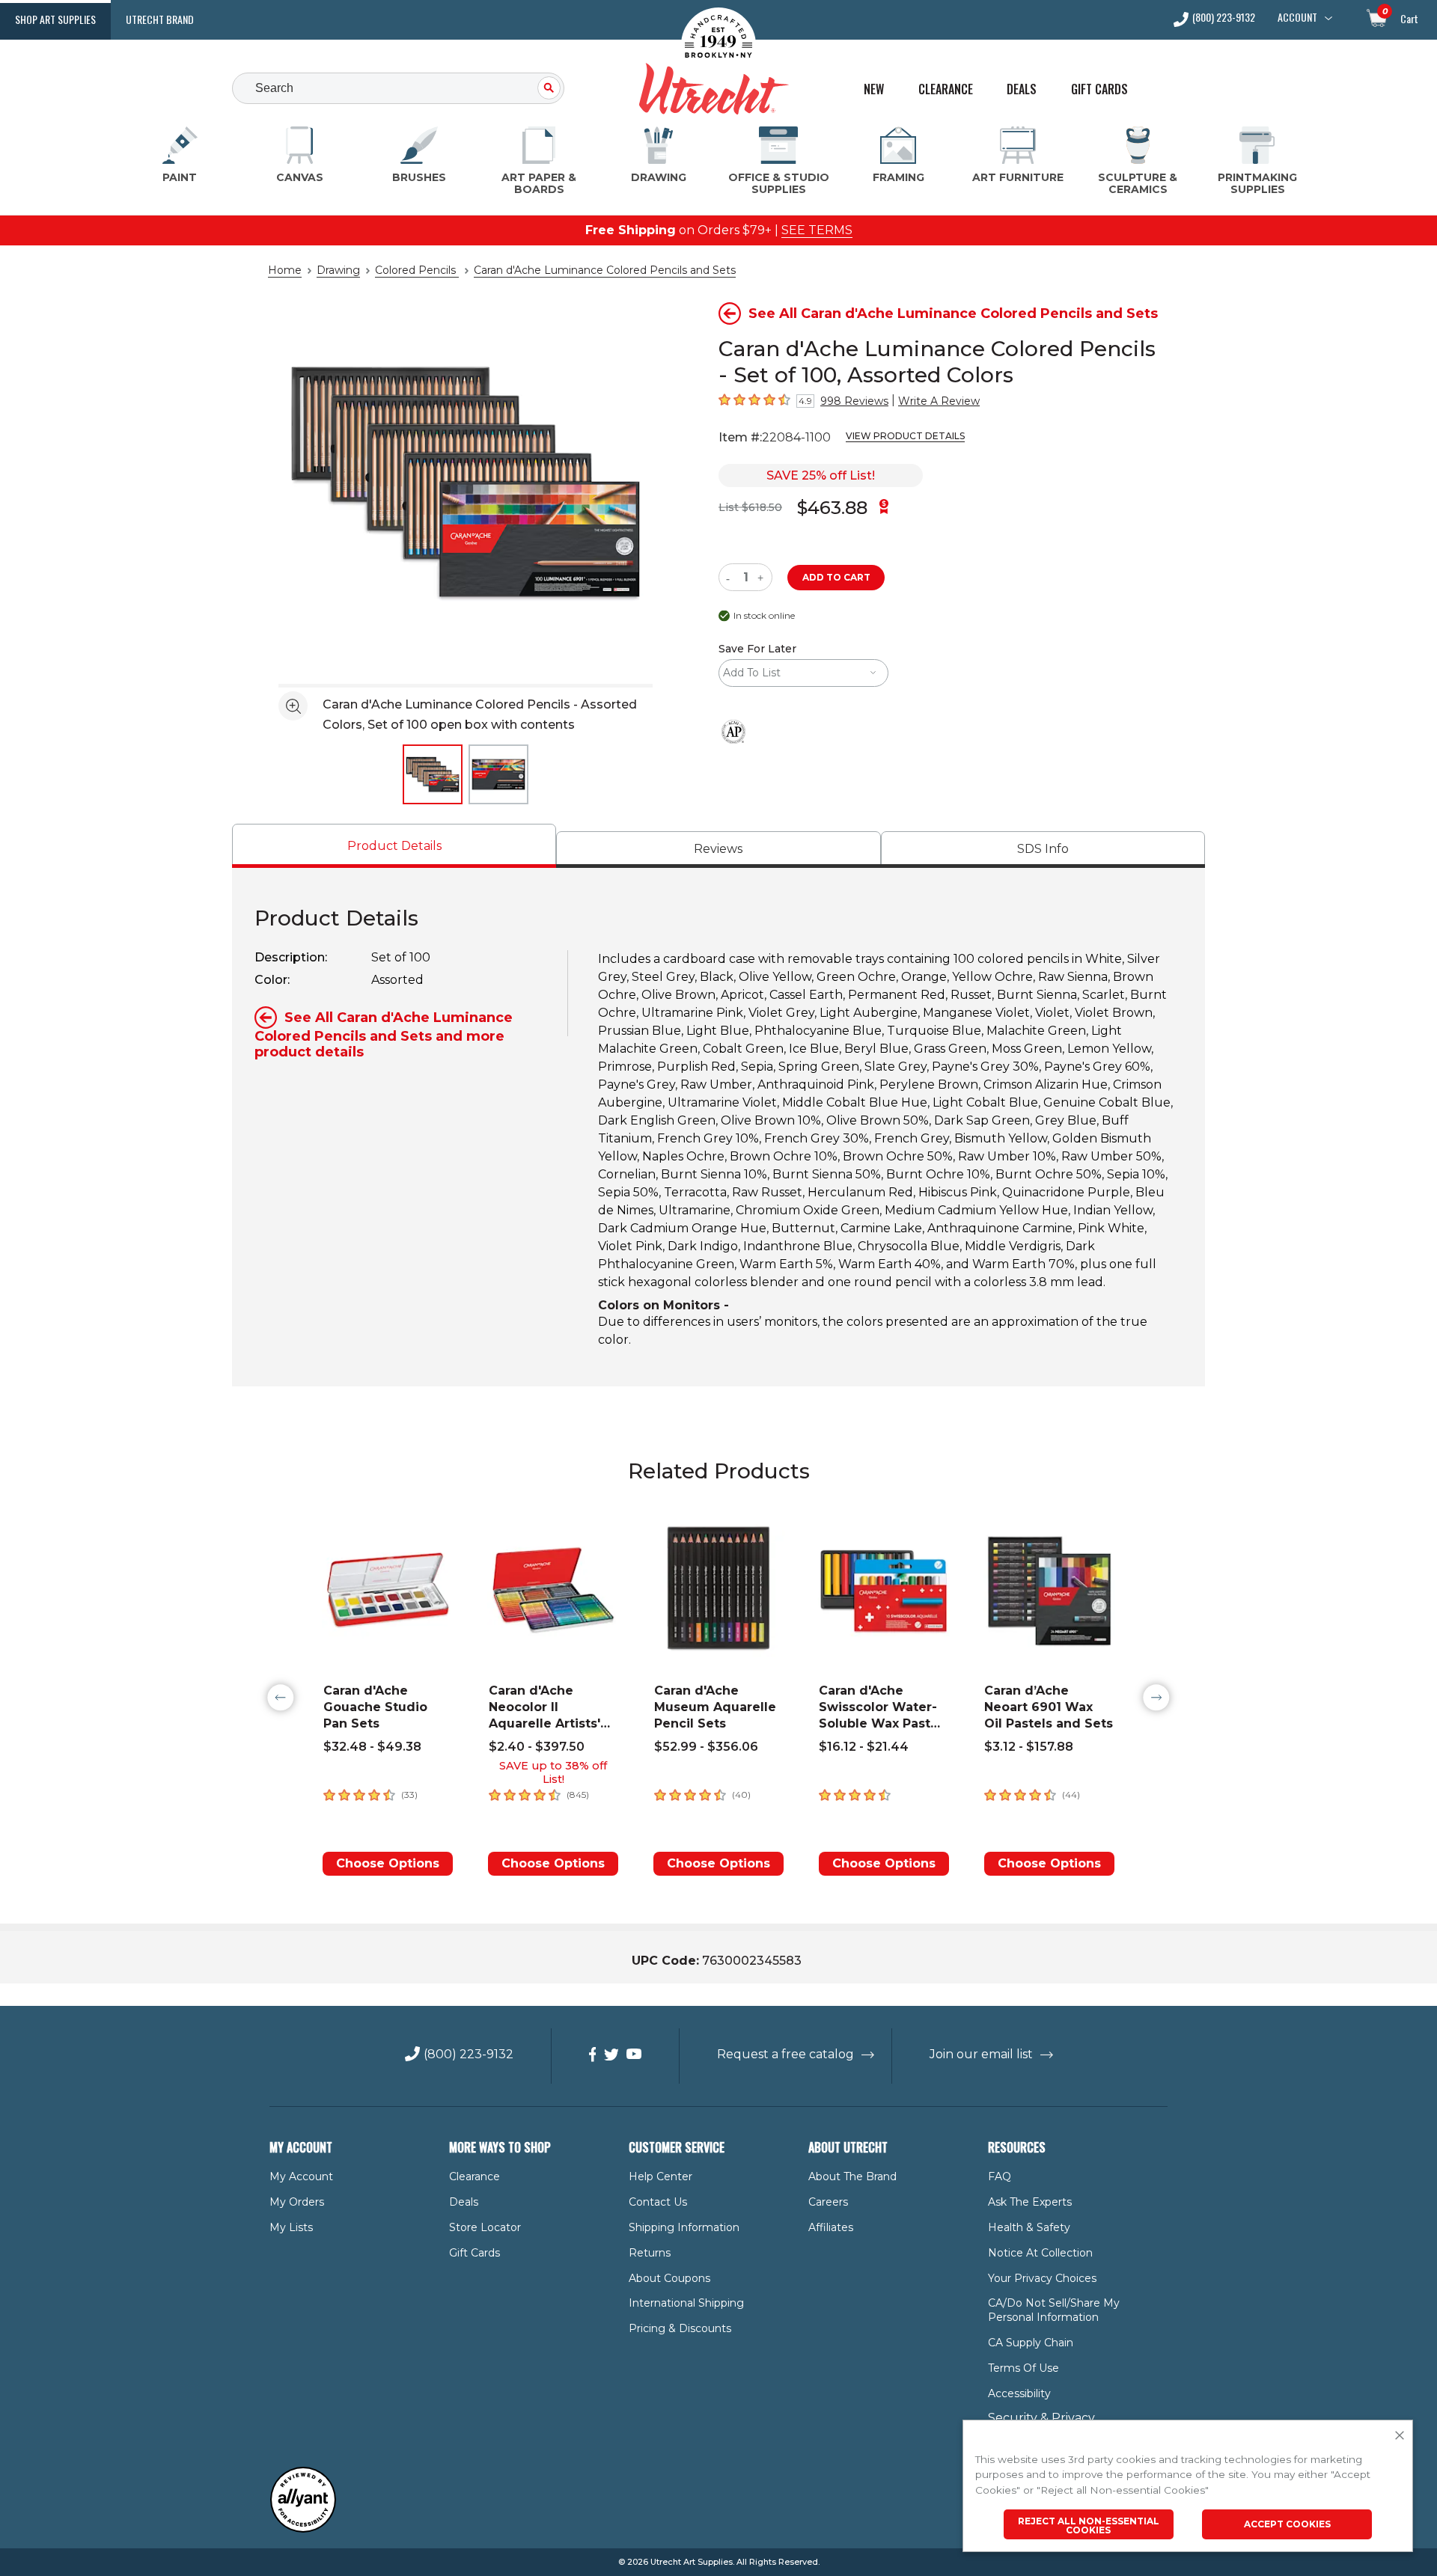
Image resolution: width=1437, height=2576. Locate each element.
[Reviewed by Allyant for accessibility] (303, 2529)
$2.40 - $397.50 (537, 1747)
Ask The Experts (1030, 2202)
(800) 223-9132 (1224, 18)
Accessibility (1019, 2393)
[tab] (394, 846)
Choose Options (388, 1863)
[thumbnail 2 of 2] (498, 774)
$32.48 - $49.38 (372, 1747)
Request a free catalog (785, 2054)
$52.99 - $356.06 (706, 1747)
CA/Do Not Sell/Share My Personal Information (1054, 2310)
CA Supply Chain (1031, 2343)
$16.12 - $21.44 (864, 1747)
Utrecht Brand (160, 19)
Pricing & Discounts (680, 2328)
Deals (1022, 89)
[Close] (1400, 2436)
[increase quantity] (762, 577)
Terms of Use (1023, 2368)
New (874, 89)
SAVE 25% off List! (821, 475)
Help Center (660, 2176)
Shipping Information (684, 2227)
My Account (301, 2176)
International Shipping (686, 2303)
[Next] (1156, 1698)
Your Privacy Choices (1042, 2278)
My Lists (291, 2227)
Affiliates (831, 2227)
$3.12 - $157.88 (1029, 1747)
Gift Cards (1099, 89)
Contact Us (658, 2202)
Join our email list (981, 2054)
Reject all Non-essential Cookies (1089, 2525)
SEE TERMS (817, 230)
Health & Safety (1029, 2227)
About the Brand (852, 2176)
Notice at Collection (1040, 2253)
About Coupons (669, 2278)
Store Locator (485, 2227)
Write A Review (939, 401)
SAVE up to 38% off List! (553, 1772)
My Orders (297, 2202)
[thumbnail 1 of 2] (433, 774)
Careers (828, 2202)
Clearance (946, 89)
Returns (650, 2253)
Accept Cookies (1287, 2524)
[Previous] (281, 1698)
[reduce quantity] (731, 577)
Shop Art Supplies (55, 19)
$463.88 (832, 508)
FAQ (1000, 2176)
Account (1297, 17)
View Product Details (905, 436)
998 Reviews (854, 401)
